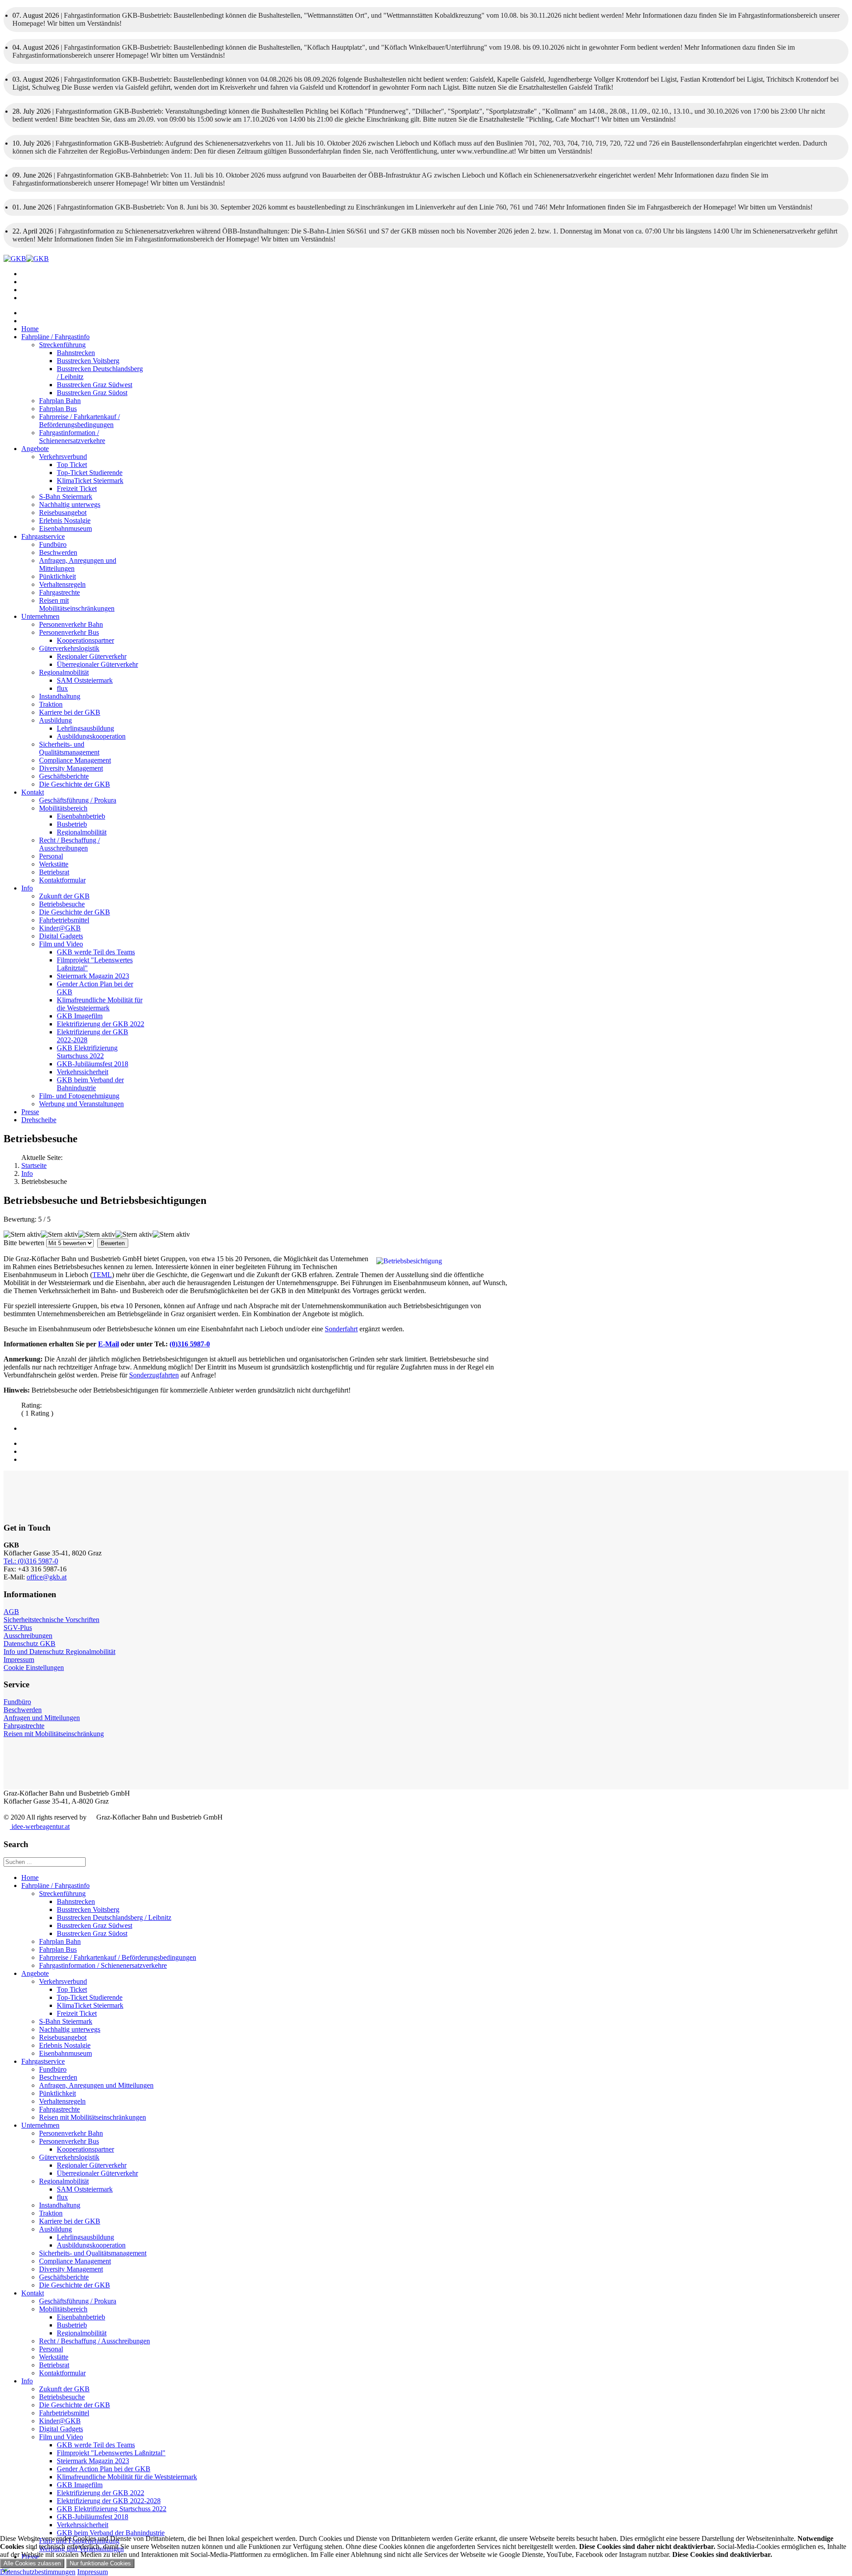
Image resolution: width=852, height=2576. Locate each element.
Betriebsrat (54, 872)
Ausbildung (55, 720)
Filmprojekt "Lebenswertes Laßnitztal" (111, 2453)
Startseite (34, 1165)
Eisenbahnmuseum (65, 528)
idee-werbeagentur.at (40, 1826)
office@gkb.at (47, 1577)
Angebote (35, 449)
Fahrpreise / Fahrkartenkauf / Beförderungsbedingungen (79, 421)
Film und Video (61, 944)
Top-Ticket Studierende (90, 473)
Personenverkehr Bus (69, 632)
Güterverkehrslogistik (69, 648)
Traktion (51, 704)
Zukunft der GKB (64, 896)
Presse (30, 1112)
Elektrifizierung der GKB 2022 (101, 1024)
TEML (102, 1275)
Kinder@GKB (60, 928)
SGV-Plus (18, 1628)
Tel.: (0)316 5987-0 (31, 1561)
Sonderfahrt (341, 1329)
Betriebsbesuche (62, 904)
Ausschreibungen (28, 1636)
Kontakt (33, 792)
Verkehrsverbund (63, 457)
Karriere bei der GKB (70, 712)
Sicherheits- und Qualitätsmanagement (69, 748)
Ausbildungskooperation (91, 736)
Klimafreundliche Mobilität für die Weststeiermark (100, 1004)
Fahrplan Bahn (60, 401)
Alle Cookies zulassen (32, 2563)
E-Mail (108, 1344)
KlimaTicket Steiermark (90, 481)
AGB (11, 1612)
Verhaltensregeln (62, 584)
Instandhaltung (60, 696)
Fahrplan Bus (58, 409)
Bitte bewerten (24, 1243)
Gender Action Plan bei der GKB (104, 2469)
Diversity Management (71, 768)
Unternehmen (40, 616)
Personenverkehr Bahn (71, 624)
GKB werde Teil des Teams (96, 952)
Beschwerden (58, 552)
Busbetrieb (72, 824)
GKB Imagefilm (80, 1016)
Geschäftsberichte (64, 776)
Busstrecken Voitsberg (88, 361)
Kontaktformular (62, 880)
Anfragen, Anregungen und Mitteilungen (96, 2085)
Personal (51, 856)
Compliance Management (75, 760)
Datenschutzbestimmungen (38, 2572)
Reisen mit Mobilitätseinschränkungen (77, 604)
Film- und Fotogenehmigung (79, 1096)
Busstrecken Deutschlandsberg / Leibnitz (114, 1917)
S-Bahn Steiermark (66, 497)
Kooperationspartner (85, 640)
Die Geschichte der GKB (75, 784)
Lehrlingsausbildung (85, 728)
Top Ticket (72, 465)
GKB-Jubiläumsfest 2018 (93, 1064)
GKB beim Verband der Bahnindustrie (90, 1084)
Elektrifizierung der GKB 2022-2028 (109, 2501)
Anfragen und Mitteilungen (42, 1718)
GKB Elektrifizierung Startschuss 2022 (87, 1052)
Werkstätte (54, 864)
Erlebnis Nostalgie (65, 520)
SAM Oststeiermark (85, 680)
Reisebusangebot (63, 512)
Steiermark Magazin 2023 (93, 976)
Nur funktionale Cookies (100, 2563)
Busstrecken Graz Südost (92, 393)
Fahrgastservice (43, 536)
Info (27, 888)
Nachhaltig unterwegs (70, 505)
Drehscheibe (39, 1120)
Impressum (19, 1660)
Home (30, 329)
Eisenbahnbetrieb (81, 816)
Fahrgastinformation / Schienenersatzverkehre (72, 437)
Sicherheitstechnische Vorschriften (51, 1620)
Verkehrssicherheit (83, 1072)
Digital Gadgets (61, 936)
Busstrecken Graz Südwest (95, 385)
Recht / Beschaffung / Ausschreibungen (69, 844)
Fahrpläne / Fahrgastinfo (55, 337)
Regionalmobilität (64, 672)
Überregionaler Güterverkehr (97, 664)
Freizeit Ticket (77, 489)
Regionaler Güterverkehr (92, 656)
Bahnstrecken (76, 353)
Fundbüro (53, 544)
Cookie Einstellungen (34, 1668)
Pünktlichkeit (57, 576)
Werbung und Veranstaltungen (81, 1104)
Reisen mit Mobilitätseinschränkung (54, 1734)
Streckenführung (62, 345)
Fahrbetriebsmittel (64, 920)
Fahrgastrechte (59, 592)
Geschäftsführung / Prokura (78, 800)
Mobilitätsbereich (63, 808)
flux (62, 688)
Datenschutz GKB (30, 1644)
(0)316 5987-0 (190, 1344)
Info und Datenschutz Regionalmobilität (59, 1652)
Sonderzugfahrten (154, 1375)
